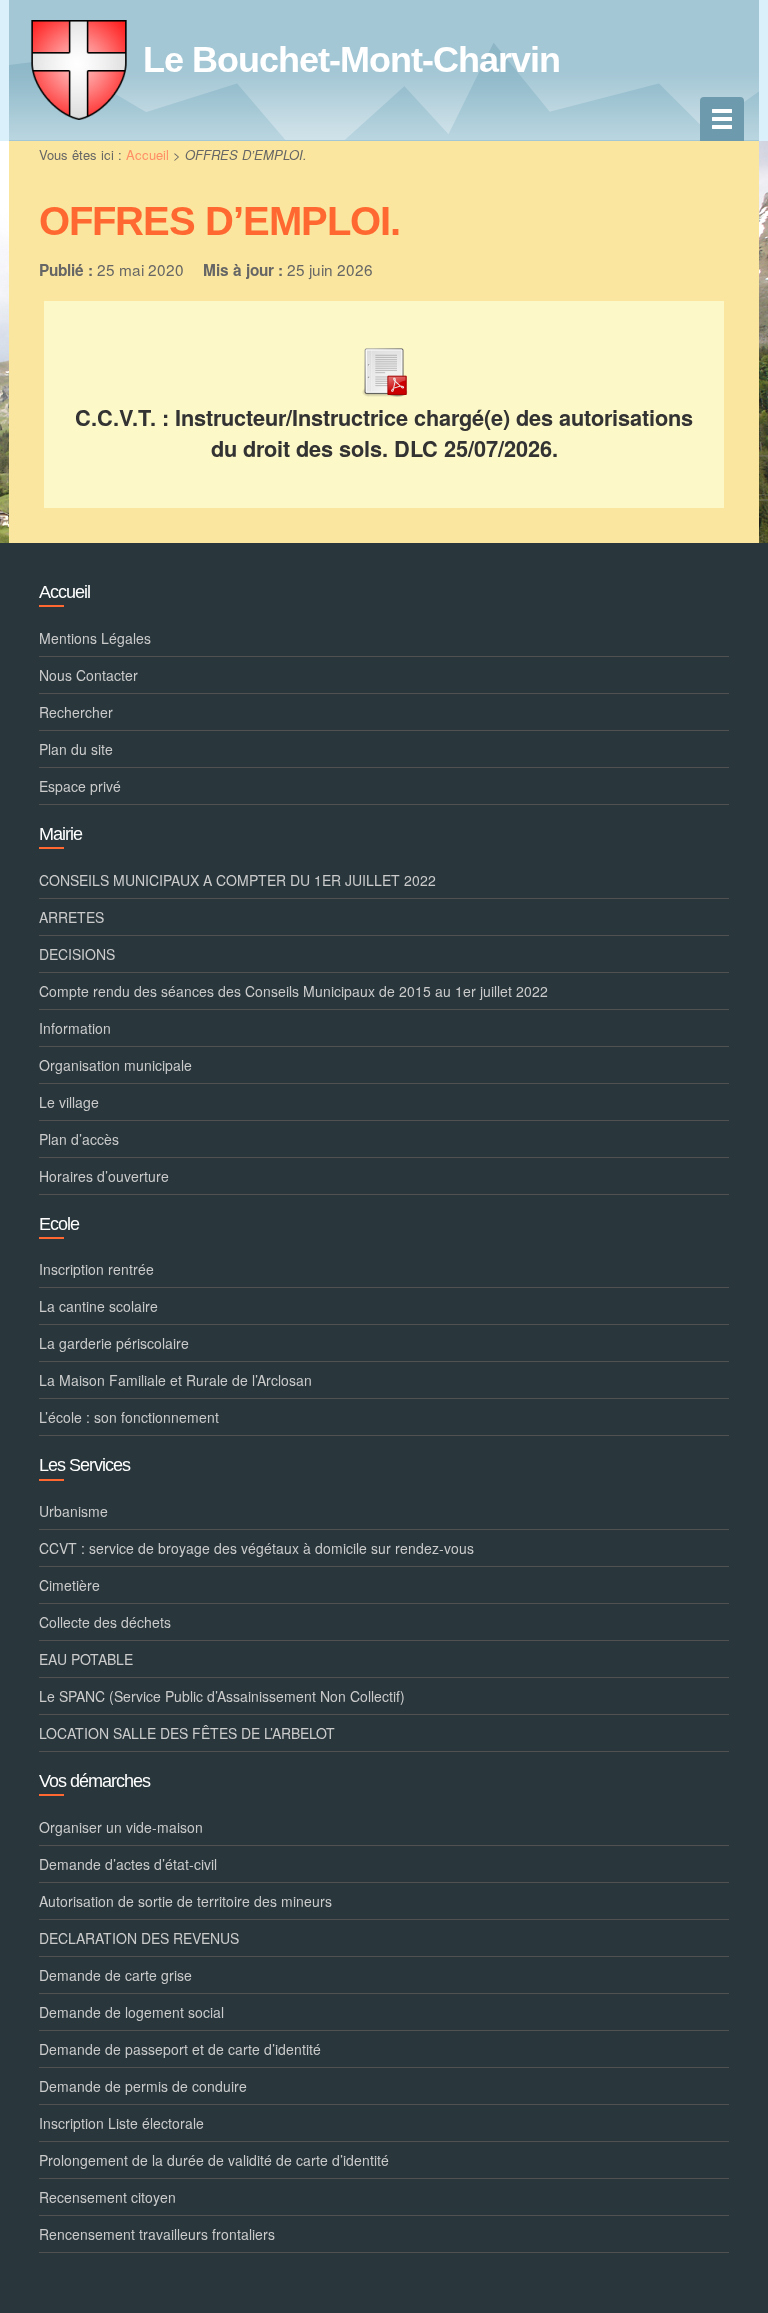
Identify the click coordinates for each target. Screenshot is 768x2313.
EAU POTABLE (86, 1659)
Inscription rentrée (96, 1269)
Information (75, 1028)
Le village (69, 1102)
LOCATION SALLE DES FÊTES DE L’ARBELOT (187, 1733)
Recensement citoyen (107, 2197)
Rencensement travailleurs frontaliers (157, 2234)
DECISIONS (77, 954)
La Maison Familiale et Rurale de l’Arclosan (175, 1380)
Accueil (147, 154)
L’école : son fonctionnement (129, 1417)
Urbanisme (73, 1511)
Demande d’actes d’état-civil (128, 1864)
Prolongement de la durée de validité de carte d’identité (214, 2160)
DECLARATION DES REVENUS (139, 1938)
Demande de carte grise (115, 1975)
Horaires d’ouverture (104, 1176)
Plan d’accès (79, 1139)
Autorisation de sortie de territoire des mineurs (185, 1901)
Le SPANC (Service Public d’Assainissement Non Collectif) (222, 1696)
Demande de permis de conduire (143, 2086)
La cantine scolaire (98, 1306)
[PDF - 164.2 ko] (384, 368)
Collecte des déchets (105, 1622)
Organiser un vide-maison (121, 1827)
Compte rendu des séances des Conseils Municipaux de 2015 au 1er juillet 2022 (293, 991)
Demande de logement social (131, 2012)
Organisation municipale (115, 1065)
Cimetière (69, 1585)
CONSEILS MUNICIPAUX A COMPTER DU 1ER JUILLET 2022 (237, 880)
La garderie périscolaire (114, 1343)
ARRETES (71, 917)
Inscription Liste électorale (121, 2123)
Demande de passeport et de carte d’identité (180, 2049)
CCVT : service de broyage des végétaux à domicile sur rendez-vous (256, 1548)
